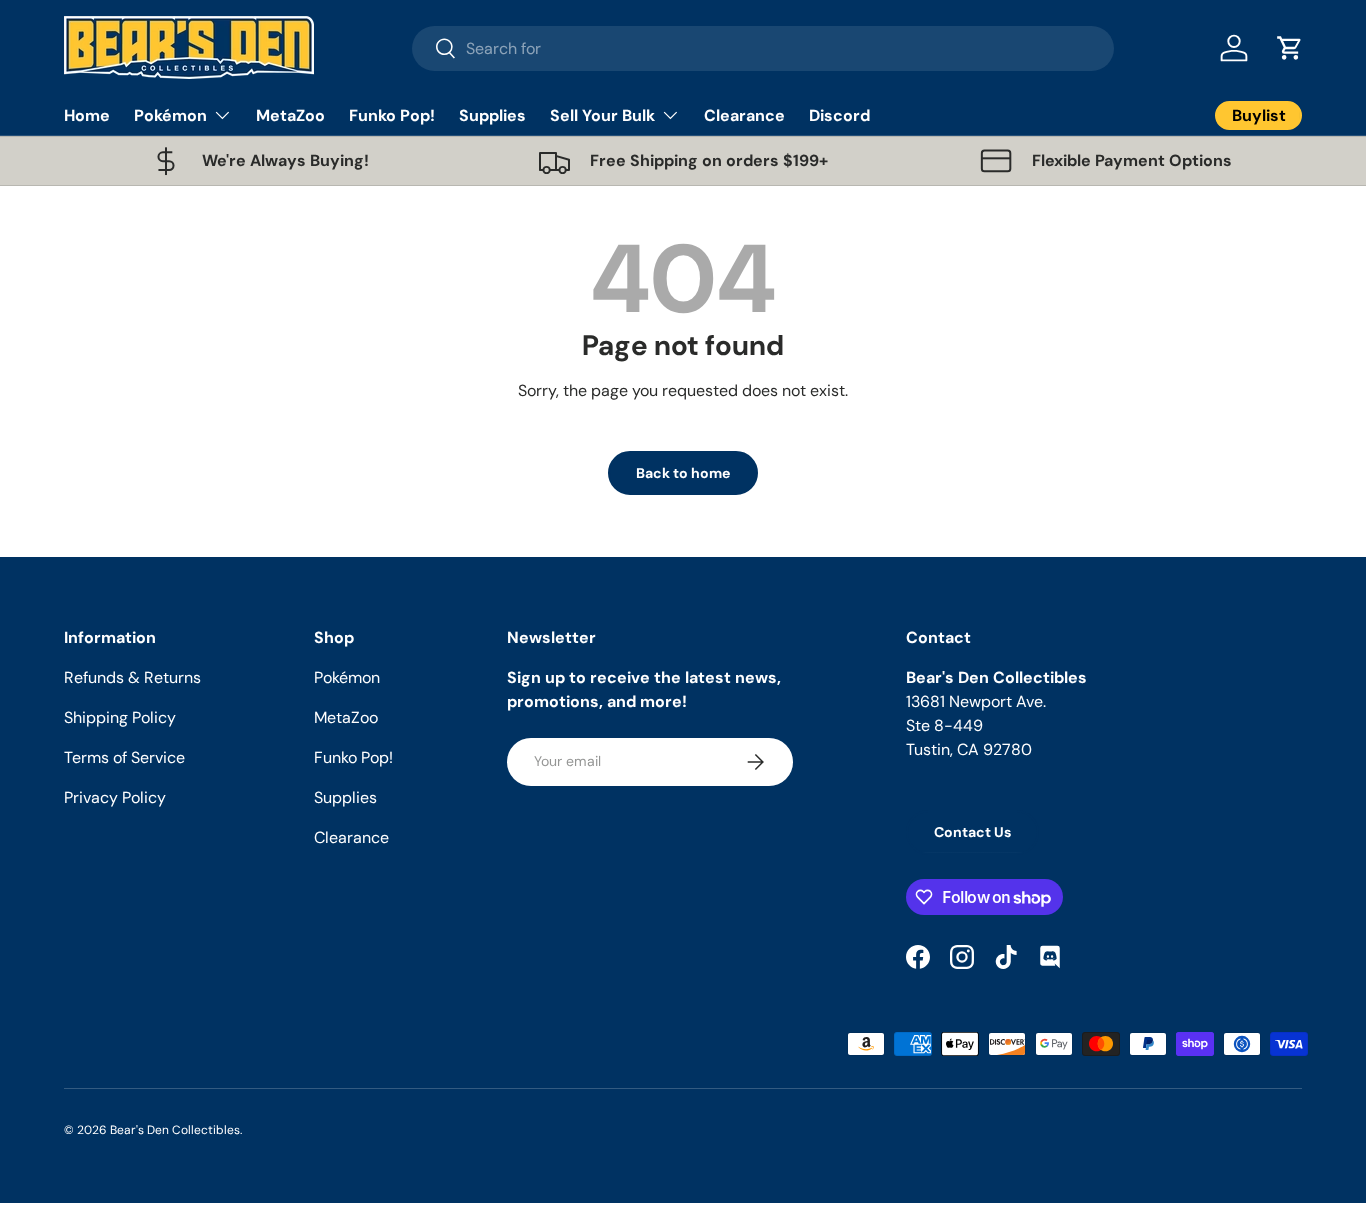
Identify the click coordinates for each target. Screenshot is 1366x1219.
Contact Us (972, 832)
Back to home (683, 473)
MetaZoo (290, 115)
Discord (839, 115)
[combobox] (763, 48)
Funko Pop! (392, 115)
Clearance (744, 115)
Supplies (492, 115)
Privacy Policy (115, 797)
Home (87, 115)
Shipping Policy (120, 717)
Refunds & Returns (132, 677)
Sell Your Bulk (602, 115)
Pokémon (170, 115)
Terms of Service (124, 757)
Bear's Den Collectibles (175, 1130)
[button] (1290, 48)
